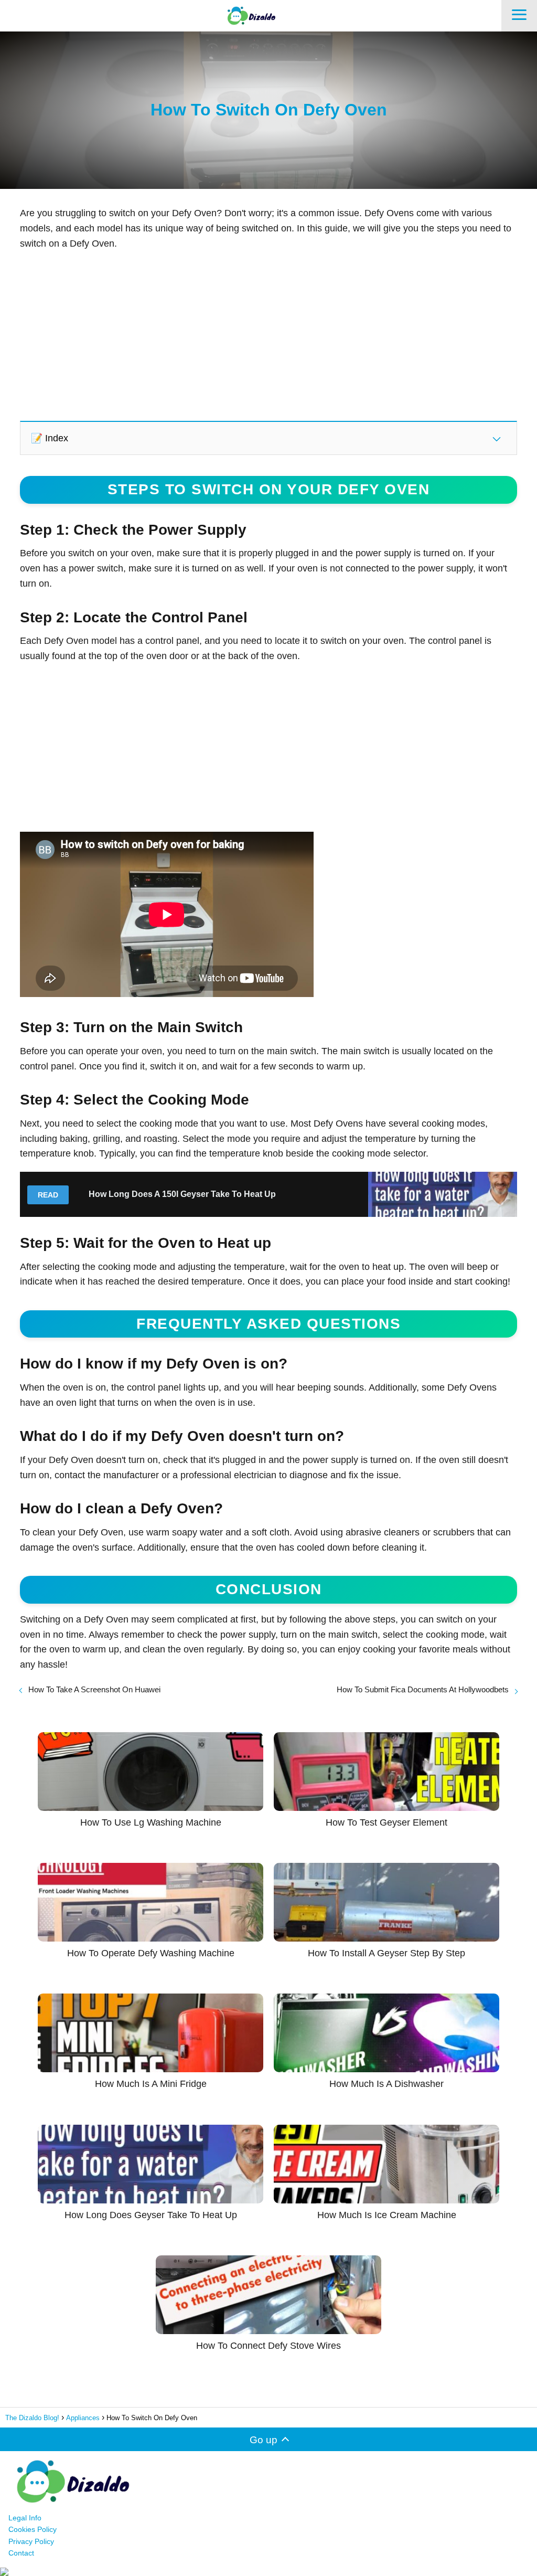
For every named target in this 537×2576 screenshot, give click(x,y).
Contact (21, 2553)
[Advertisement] (268, 335)
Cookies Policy (33, 2529)
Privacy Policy (31, 2541)
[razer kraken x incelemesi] (268, 2572)
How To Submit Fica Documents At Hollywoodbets (423, 1689)
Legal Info (25, 2518)
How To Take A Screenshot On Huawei (94, 1689)
